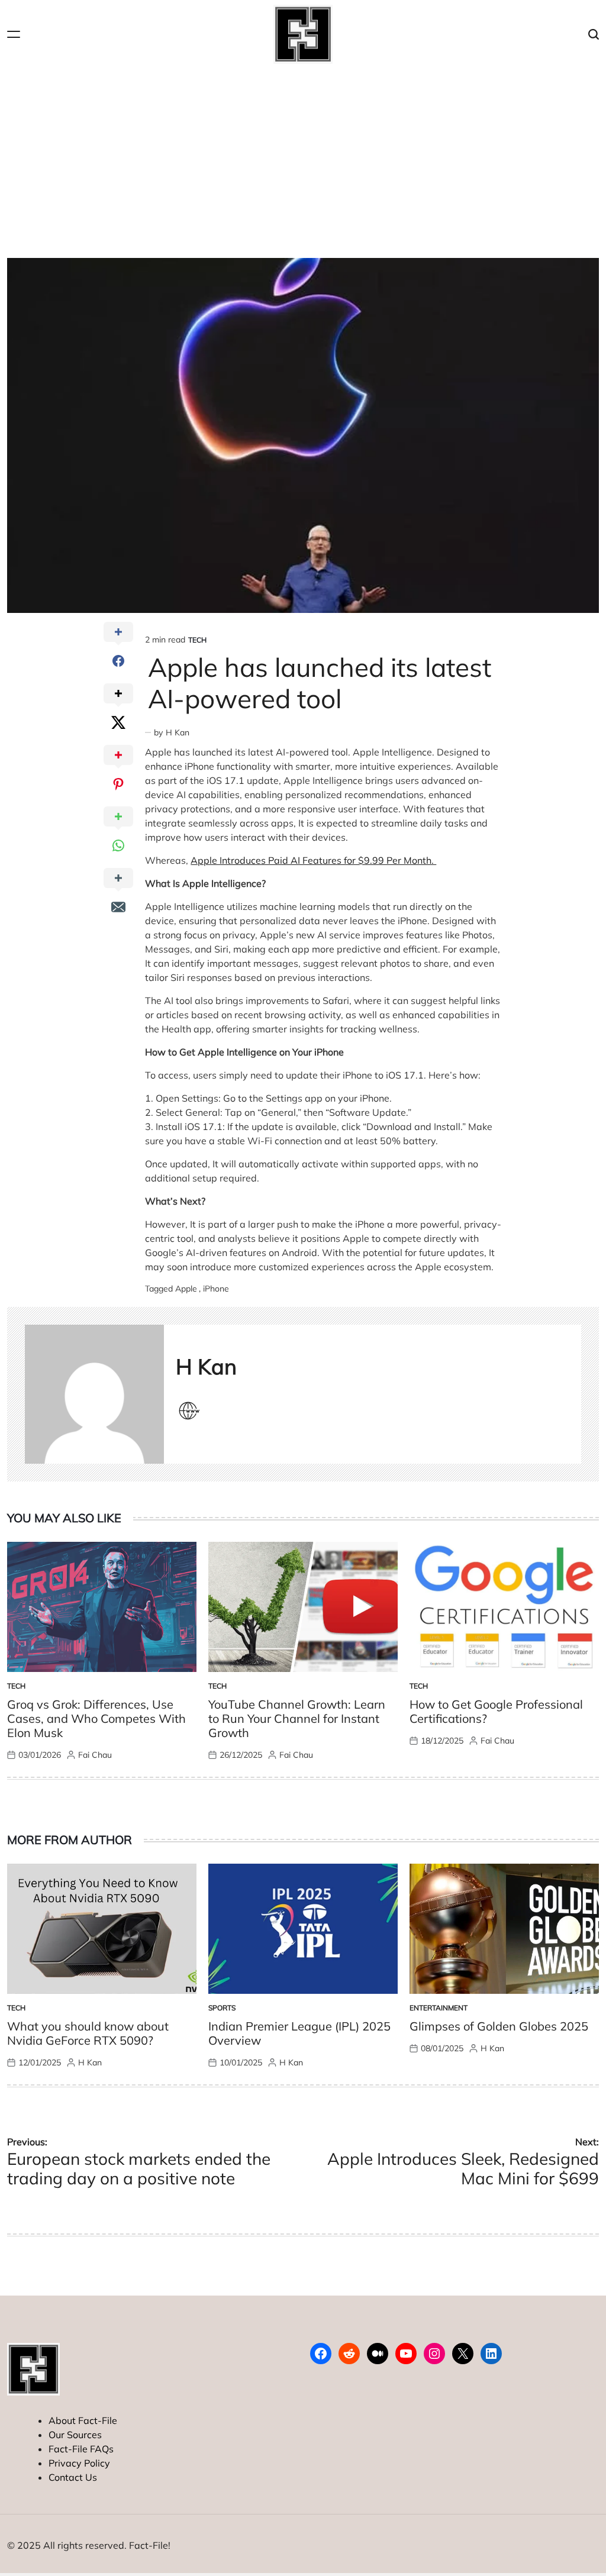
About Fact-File (83, 2420)
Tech (197, 640)
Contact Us (73, 2477)
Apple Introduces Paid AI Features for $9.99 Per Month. (313, 860)
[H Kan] (94, 1394)
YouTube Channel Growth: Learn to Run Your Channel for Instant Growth (297, 1718)
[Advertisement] (303, 157)
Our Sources (75, 2435)
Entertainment (439, 2008)
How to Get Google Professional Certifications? (496, 1711)
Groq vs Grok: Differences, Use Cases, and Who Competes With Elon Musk (96, 1718)
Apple (186, 1289)
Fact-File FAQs (81, 2449)
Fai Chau (95, 1755)
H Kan (178, 732)
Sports (222, 2008)
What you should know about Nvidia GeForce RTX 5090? (88, 2033)
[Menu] (14, 35)
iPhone (216, 1289)
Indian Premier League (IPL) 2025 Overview (299, 2033)
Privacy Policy (79, 2463)
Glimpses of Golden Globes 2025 (499, 2026)
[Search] (594, 35)
